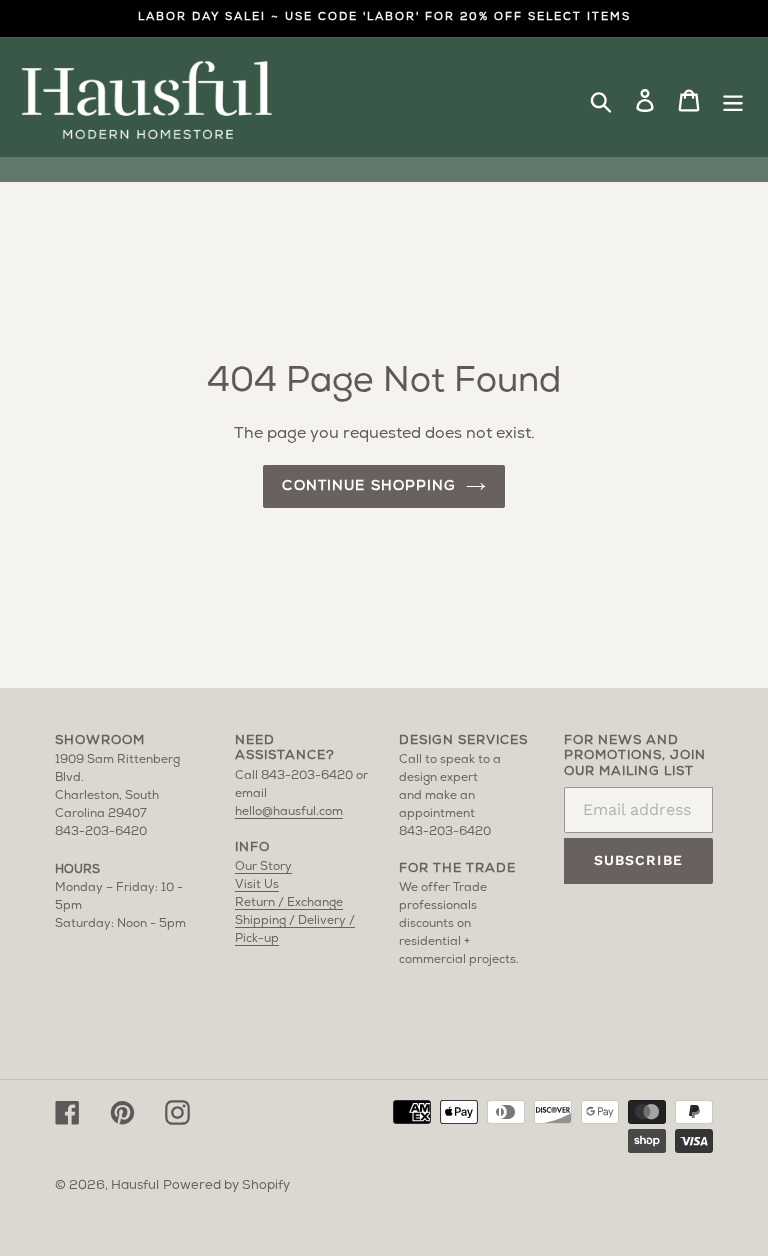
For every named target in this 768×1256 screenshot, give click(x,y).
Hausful (135, 1185)
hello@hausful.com (289, 812)
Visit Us (257, 885)
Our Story (263, 867)
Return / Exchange (289, 903)
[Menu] (733, 101)
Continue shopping (368, 486)
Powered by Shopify (226, 1185)
